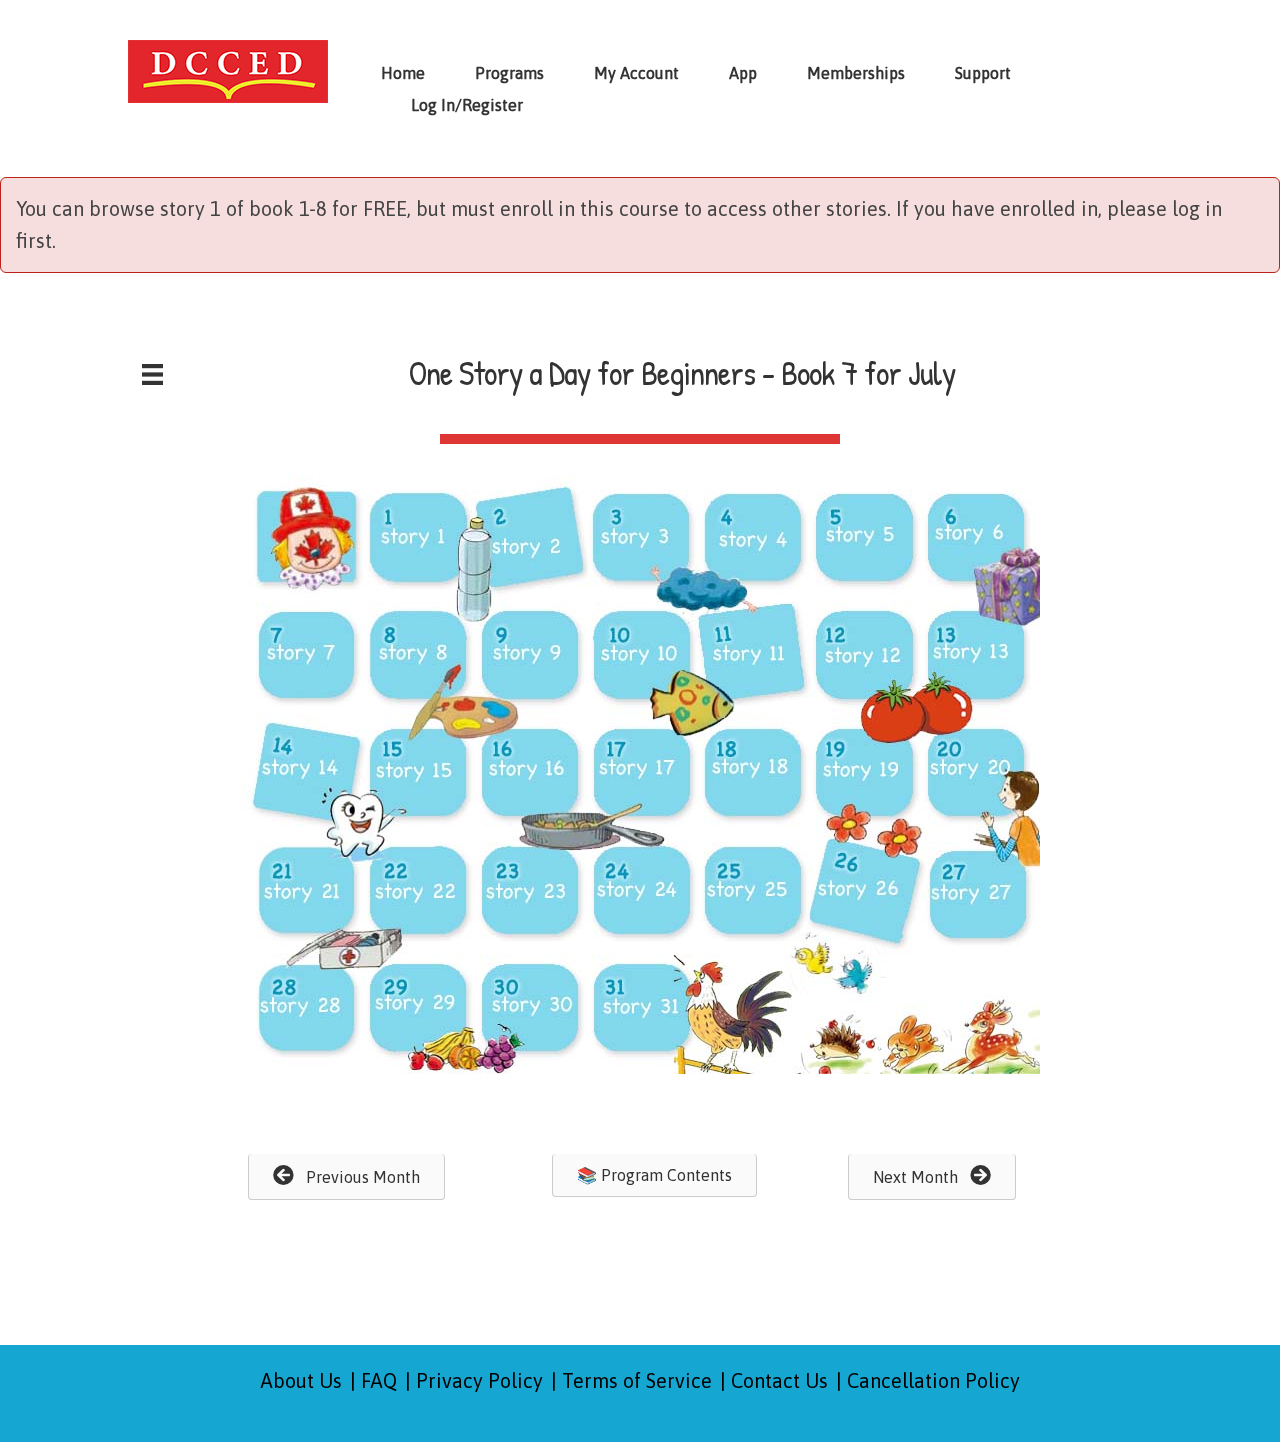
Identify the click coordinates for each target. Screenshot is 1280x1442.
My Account (636, 73)
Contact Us (779, 1380)
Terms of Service (637, 1380)
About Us (301, 1380)
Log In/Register (467, 105)
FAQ (379, 1380)
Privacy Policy (479, 1380)
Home (403, 73)
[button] (346, 1177)
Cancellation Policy (933, 1380)
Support (983, 73)
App (743, 73)
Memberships (856, 73)
